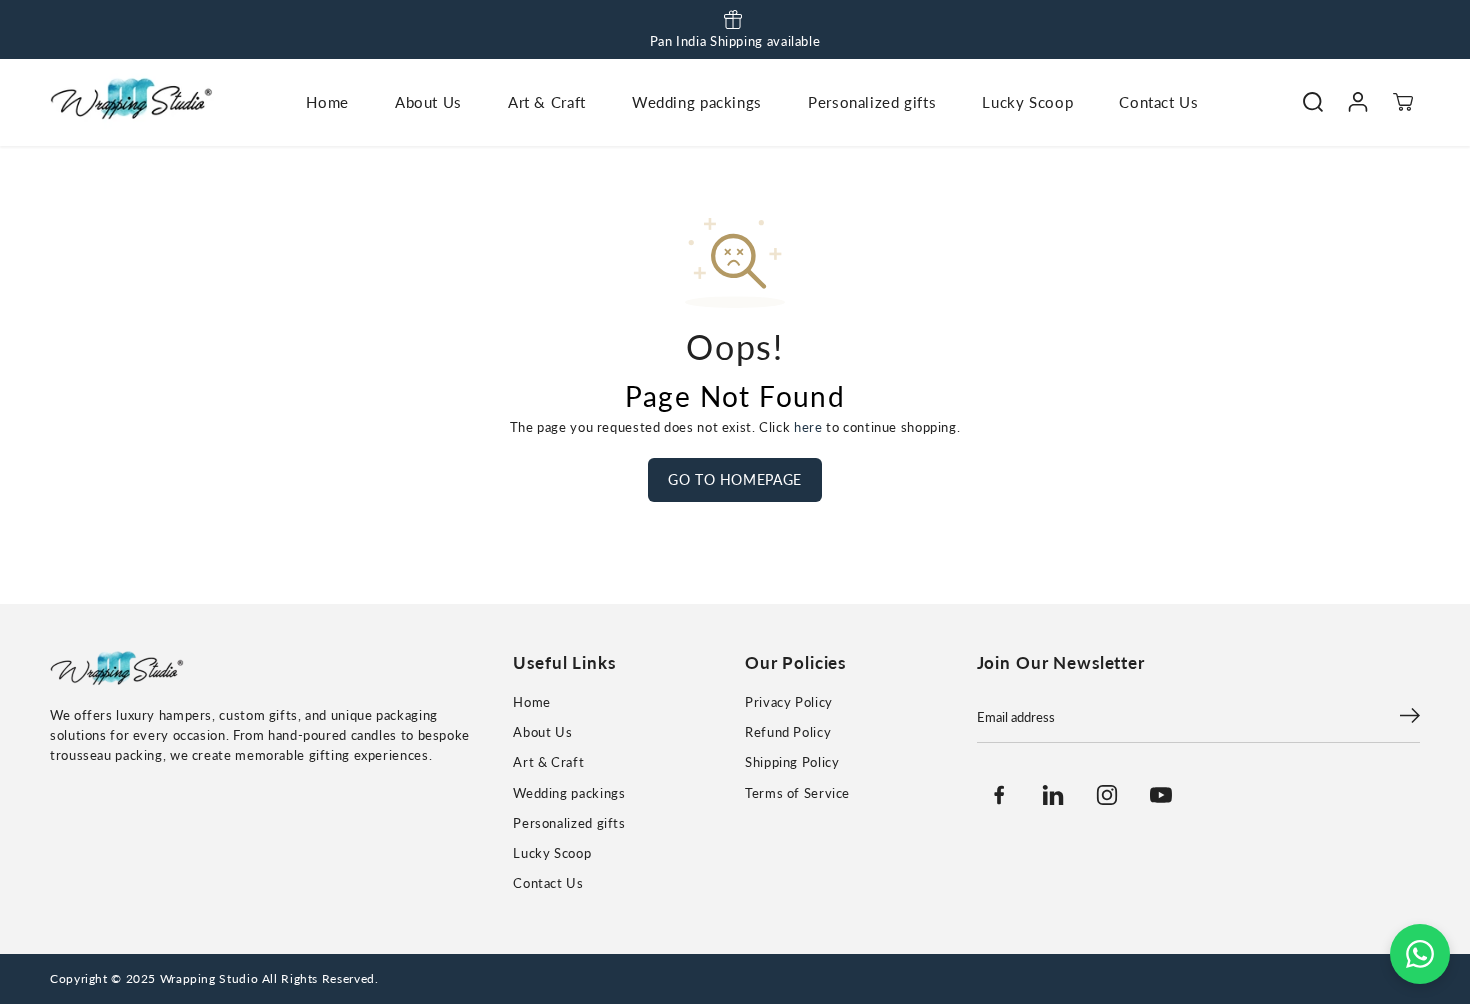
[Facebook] (999, 795)
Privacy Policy (789, 702)
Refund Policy (788, 732)
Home (327, 102)
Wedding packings (697, 102)
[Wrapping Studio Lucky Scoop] (135, 102)
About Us (428, 102)
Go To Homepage (735, 479)
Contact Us (1158, 102)
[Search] (1312, 102)
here (808, 427)
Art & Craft (547, 102)
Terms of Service (797, 793)
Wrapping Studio (209, 978)
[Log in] (1357, 102)
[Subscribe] (1410, 718)
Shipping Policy (792, 762)
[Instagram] (1107, 795)
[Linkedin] (1053, 795)
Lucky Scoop (1027, 102)
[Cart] (1402, 102)
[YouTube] (1161, 795)
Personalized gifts (872, 102)
